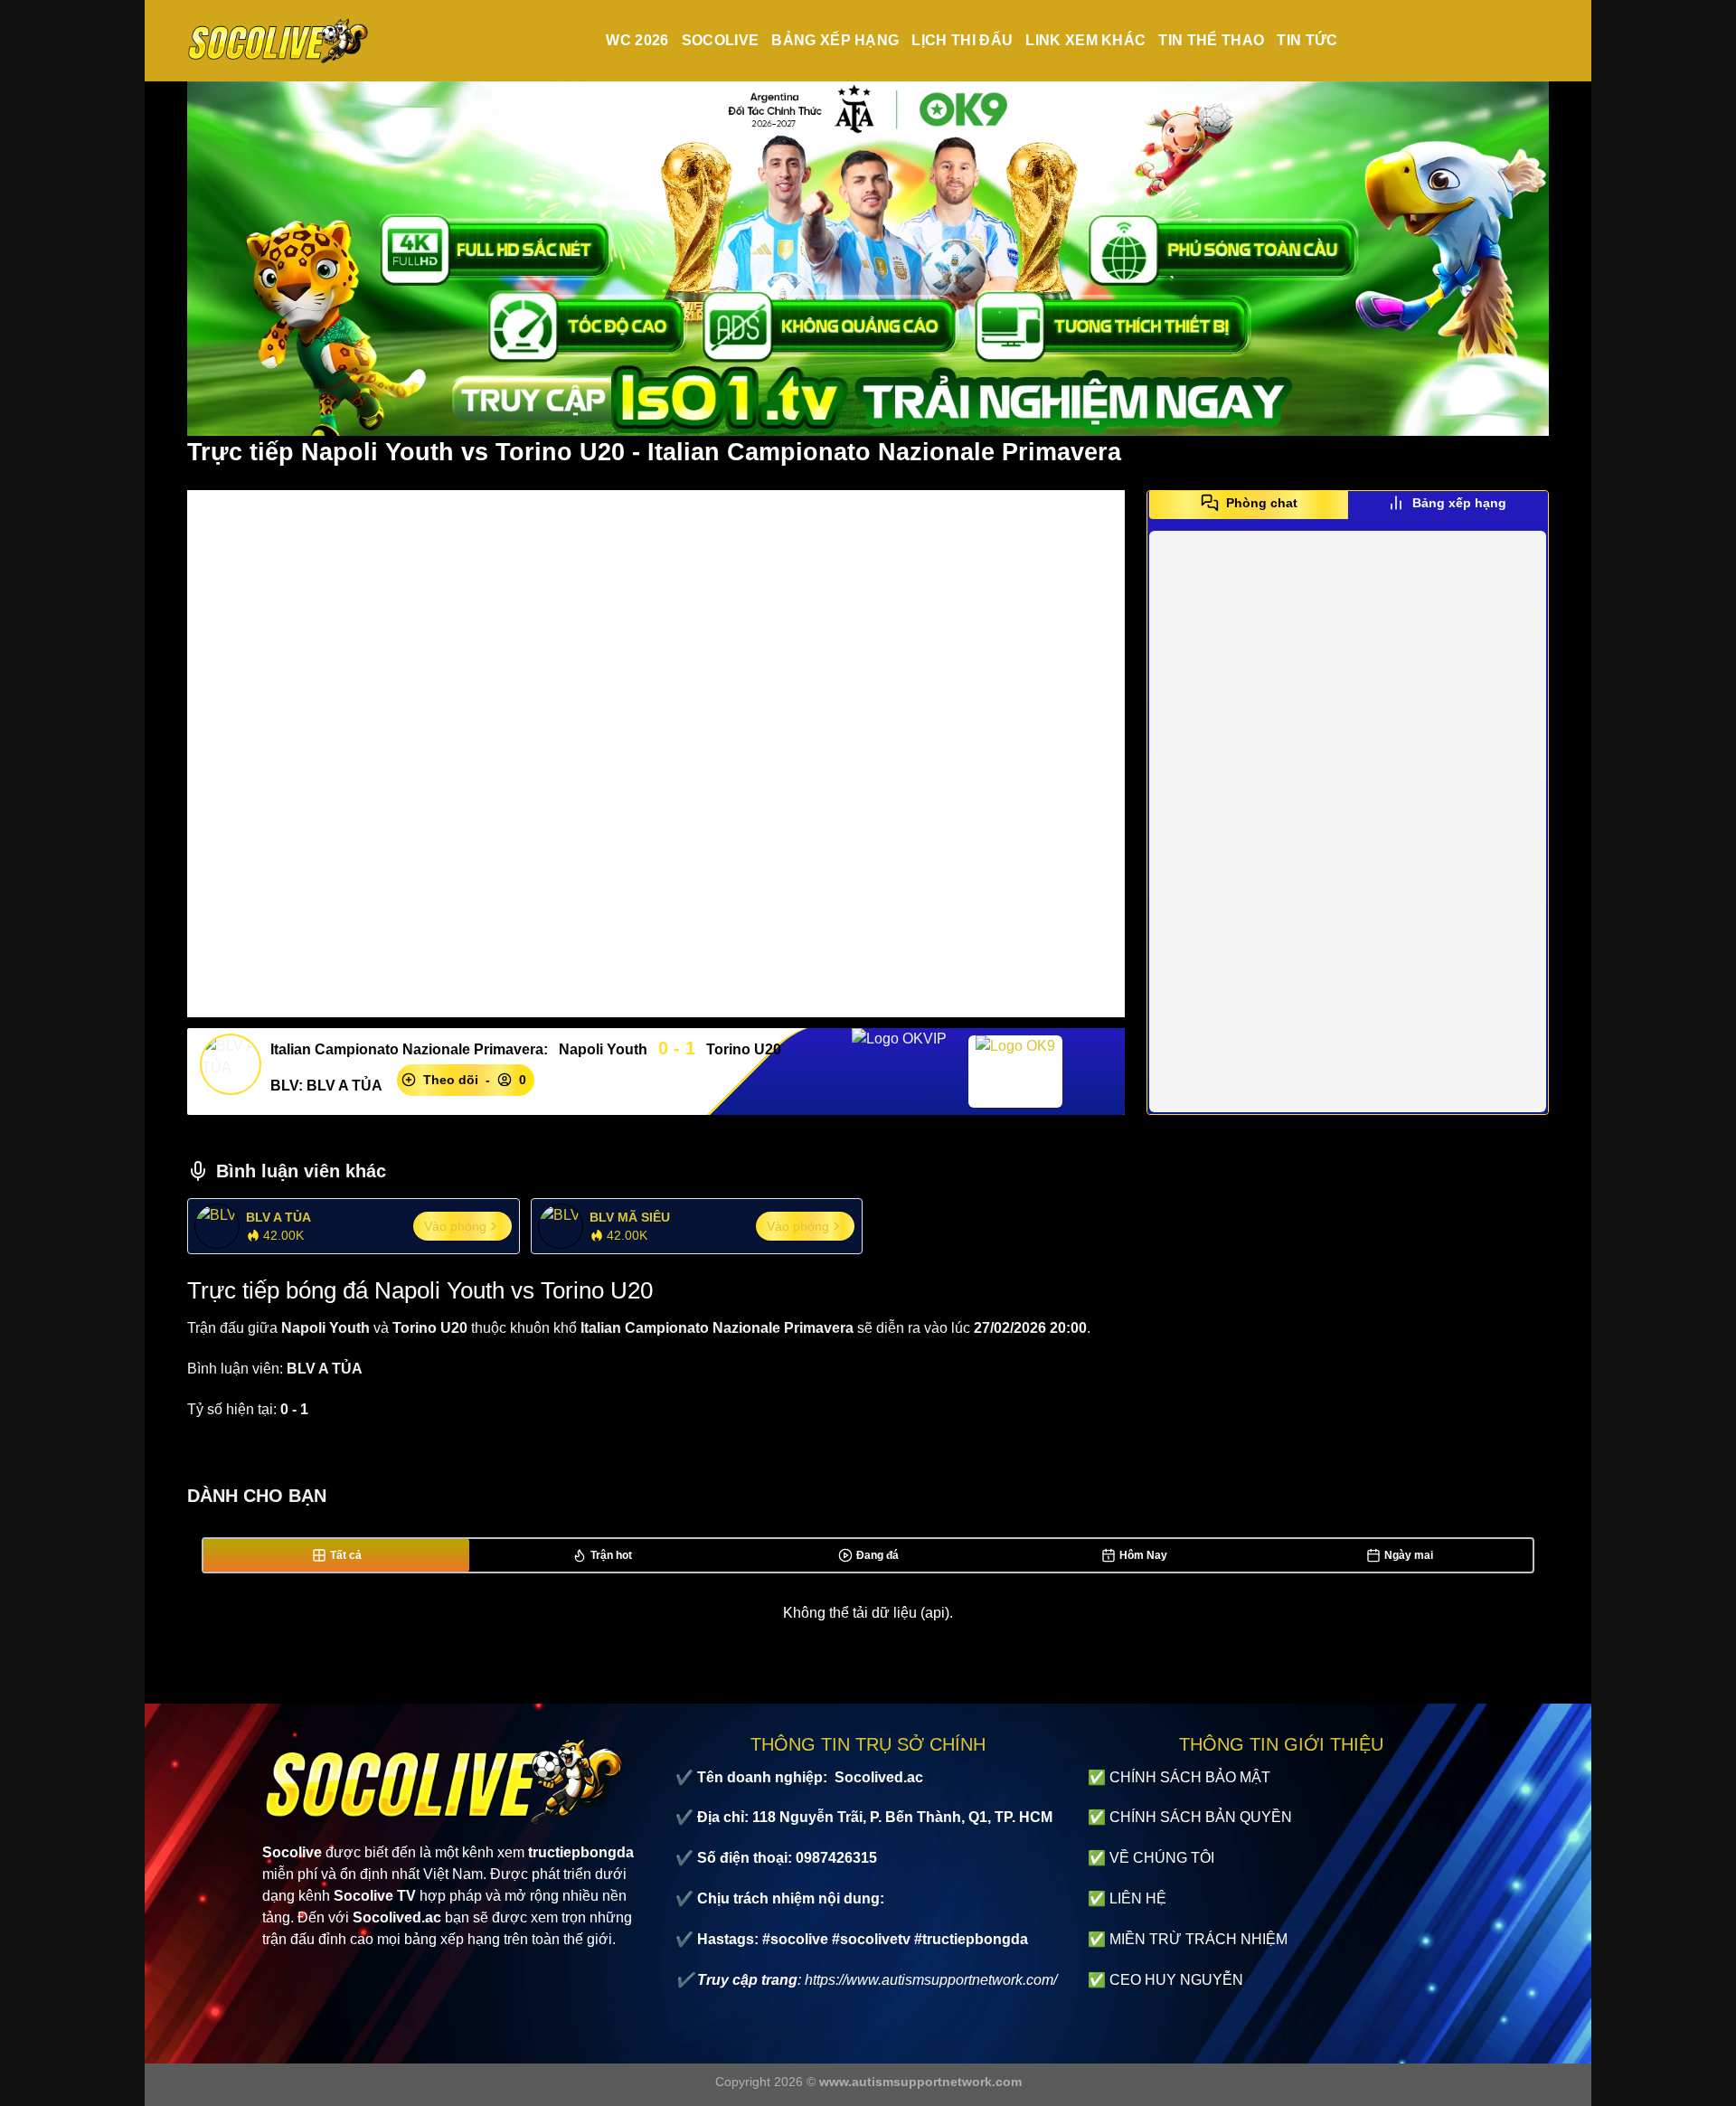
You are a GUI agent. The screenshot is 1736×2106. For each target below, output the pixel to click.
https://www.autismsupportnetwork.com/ (931, 1980)
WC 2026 (637, 40)
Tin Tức (1307, 40)
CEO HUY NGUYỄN (1176, 1980)
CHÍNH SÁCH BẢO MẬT (1190, 1777)
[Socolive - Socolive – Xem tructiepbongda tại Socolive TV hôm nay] (278, 41)
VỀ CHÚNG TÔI (1162, 1858)
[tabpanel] (1348, 822)
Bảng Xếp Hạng (835, 40)
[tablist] (1348, 509)
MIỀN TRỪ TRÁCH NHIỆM (1198, 1939)
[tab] (1248, 503)
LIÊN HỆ (1138, 1898)
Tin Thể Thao (1211, 40)
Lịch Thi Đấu (962, 40)
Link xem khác (1085, 40)
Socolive (721, 40)
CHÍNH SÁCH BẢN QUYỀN (1201, 1817)
